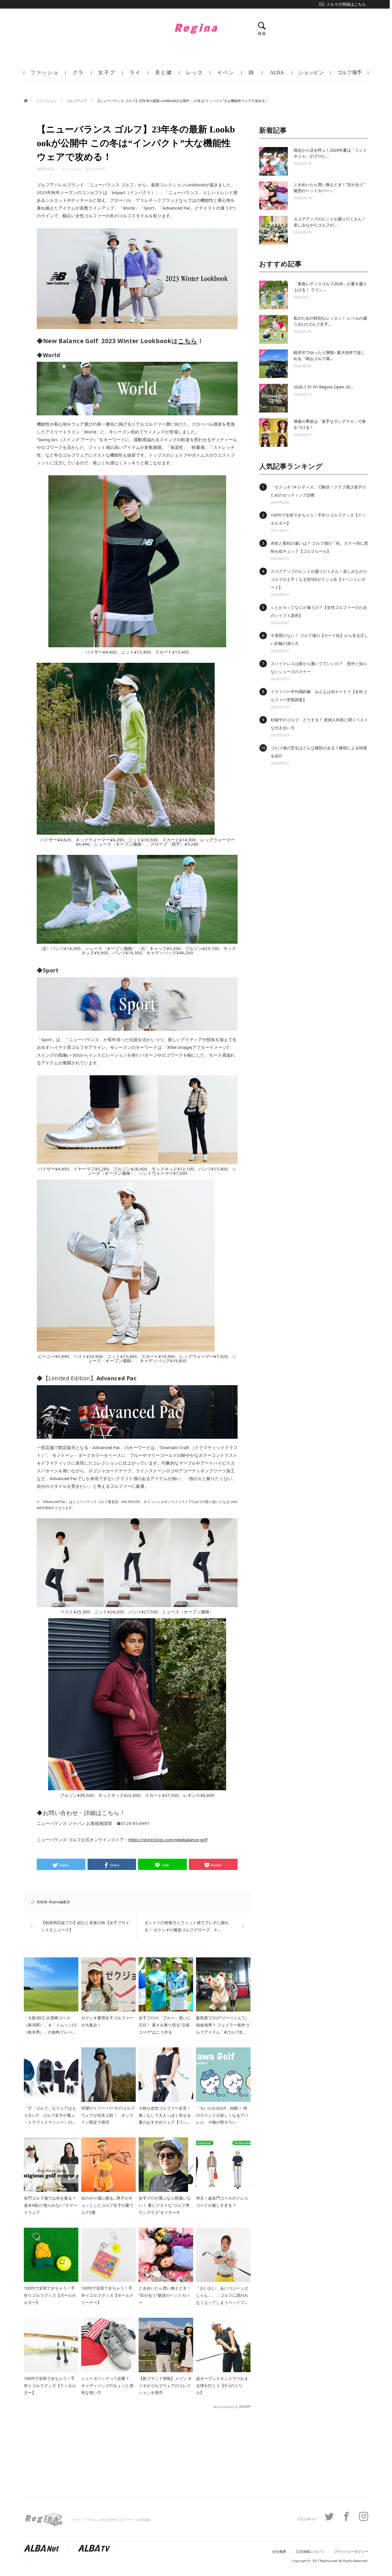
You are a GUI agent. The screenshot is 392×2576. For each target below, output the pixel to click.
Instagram (364, 2516)
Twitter (329, 2516)
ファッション (45, 75)
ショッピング (311, 75)
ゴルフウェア (77, 101)
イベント (226, 75)
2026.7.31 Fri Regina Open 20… (323, 387)
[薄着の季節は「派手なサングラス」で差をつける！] (273, 433)
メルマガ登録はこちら (346, 4)
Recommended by (226, 2407)
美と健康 (163, 75)
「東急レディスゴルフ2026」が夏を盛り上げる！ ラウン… (330, 287)
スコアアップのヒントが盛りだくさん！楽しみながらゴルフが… (330, 222)
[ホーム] (26, 100)
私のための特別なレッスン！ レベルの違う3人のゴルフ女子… (330, 321)
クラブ (78, 75)
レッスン (194, 75)
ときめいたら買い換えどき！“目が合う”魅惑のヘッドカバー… (329, 187)
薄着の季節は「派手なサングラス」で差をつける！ (330, 424)
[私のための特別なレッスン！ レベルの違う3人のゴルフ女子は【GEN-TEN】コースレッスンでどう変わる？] (273, 329)
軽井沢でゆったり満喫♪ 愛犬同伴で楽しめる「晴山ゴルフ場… (329, 355)
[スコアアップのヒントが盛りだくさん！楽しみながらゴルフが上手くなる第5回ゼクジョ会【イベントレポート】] (273, 230)
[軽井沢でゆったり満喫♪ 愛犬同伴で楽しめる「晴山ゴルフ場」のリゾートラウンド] (273, 364)
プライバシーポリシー (351, 2552)
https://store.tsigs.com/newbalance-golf (168, 1840)
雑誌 (251, 75)
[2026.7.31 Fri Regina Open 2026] (273, 398)
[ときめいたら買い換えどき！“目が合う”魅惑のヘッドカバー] (273, 196)
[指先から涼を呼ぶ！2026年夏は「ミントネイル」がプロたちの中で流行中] (273, 161)
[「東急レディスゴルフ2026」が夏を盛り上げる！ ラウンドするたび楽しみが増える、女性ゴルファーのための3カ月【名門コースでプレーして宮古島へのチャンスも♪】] (273, 295)
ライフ (135, 75)
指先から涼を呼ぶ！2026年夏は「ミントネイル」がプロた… (330, 153)
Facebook (346, 2516)
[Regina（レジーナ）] (196, 28)
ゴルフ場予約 (349, 75)
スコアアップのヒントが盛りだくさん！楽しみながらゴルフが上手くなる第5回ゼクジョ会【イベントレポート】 (319, 579)
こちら (188, 341)
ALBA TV (277, 75)
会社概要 (279, 2552)
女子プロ (107, 75)
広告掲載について (310, 2552)
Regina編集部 (59, 1902)
